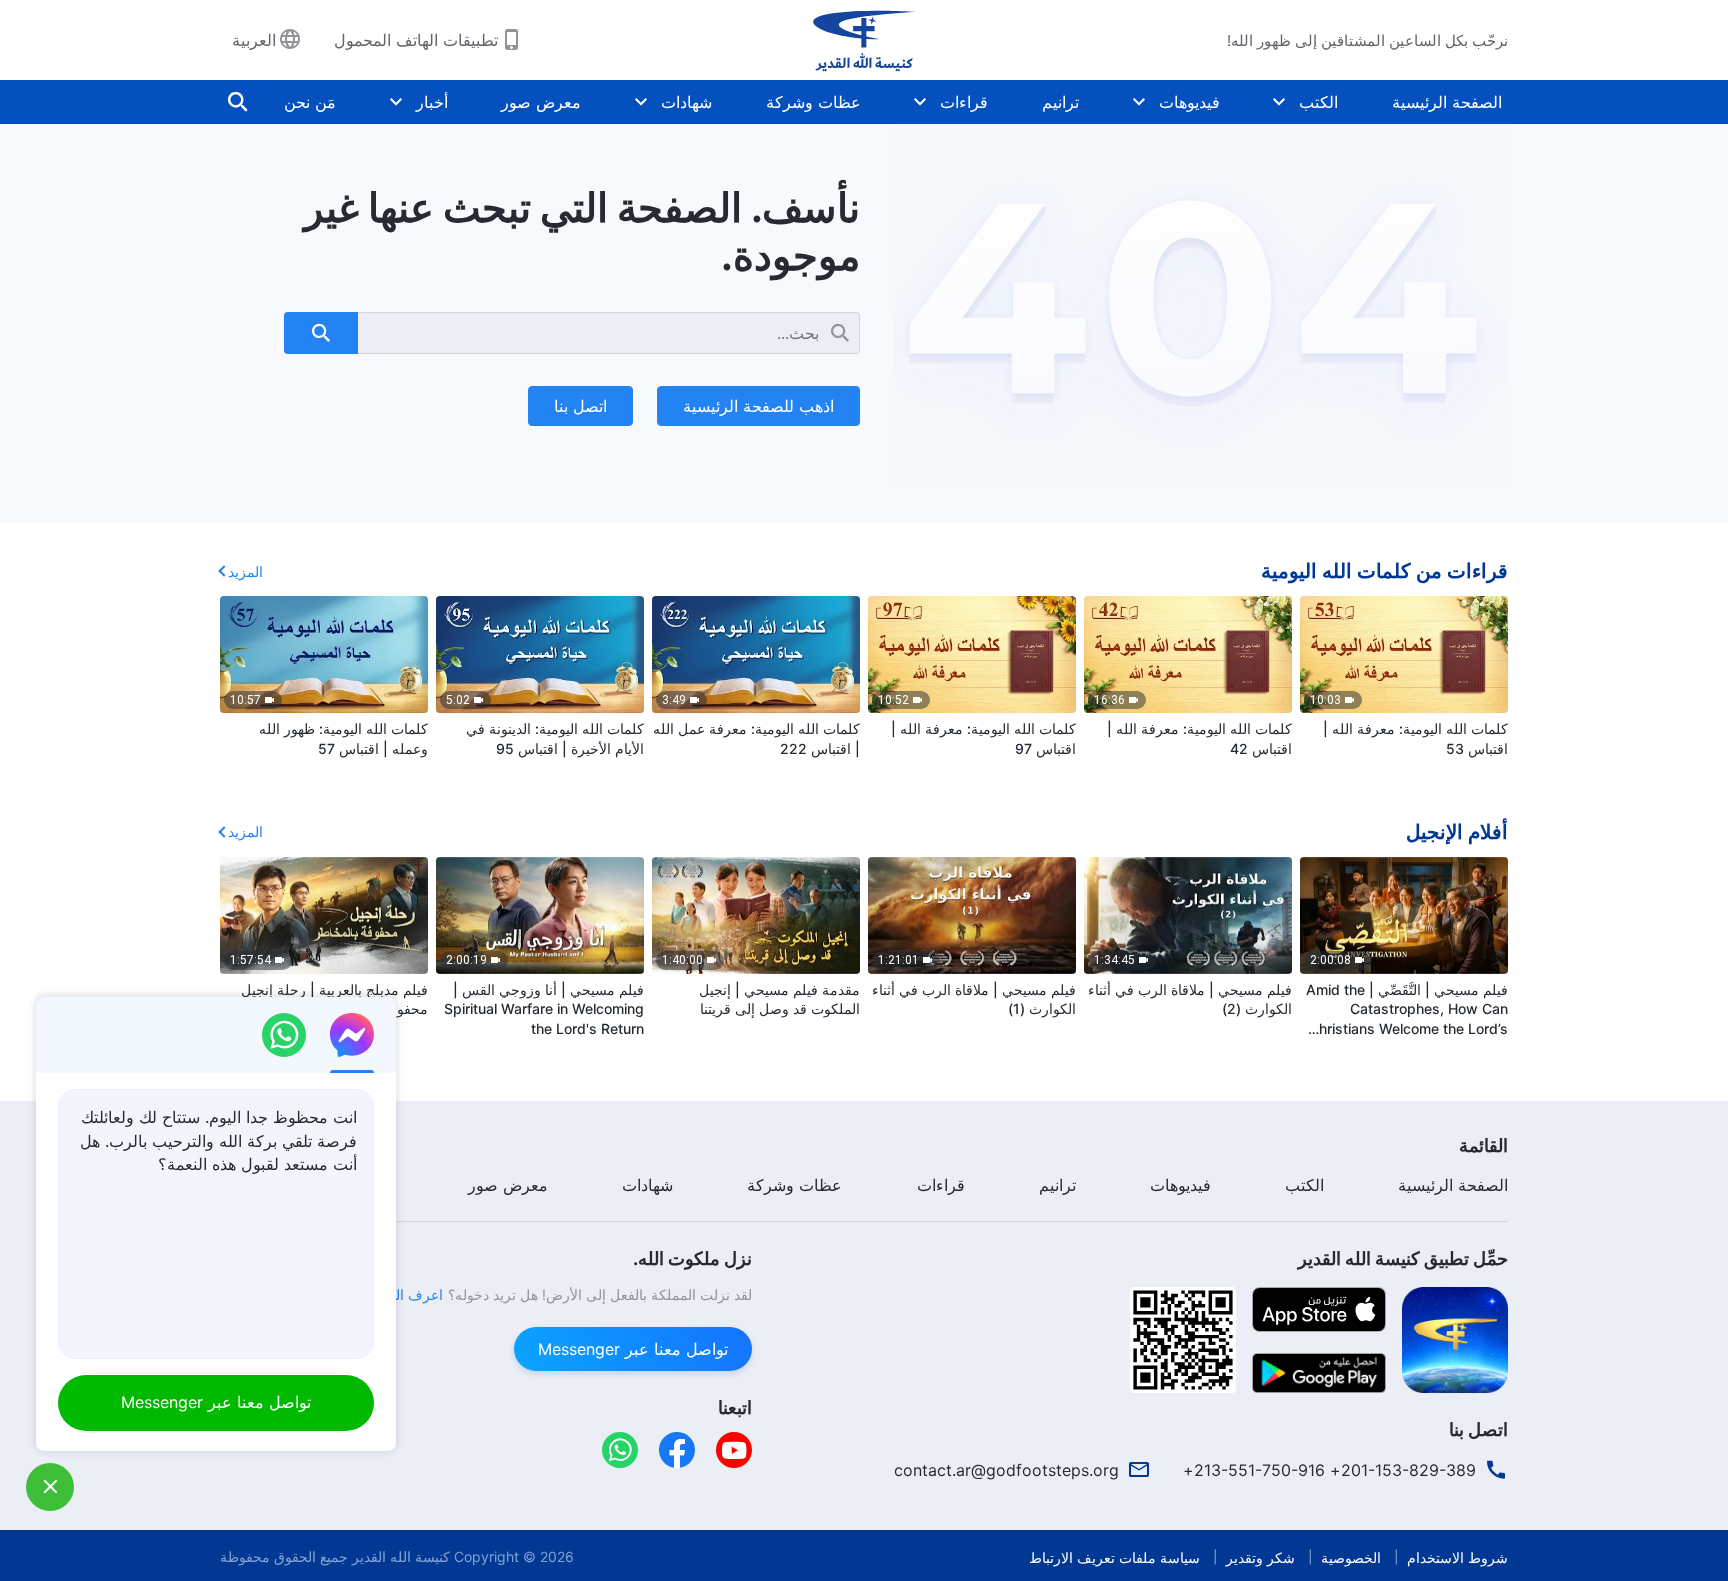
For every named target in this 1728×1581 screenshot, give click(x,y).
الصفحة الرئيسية (1447, 102)
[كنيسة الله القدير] (864, 40)
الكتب (1318, 102)
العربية (254, 40)
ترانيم (1060, 102)
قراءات (964, 102)
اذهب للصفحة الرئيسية (758, 406)
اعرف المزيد (406, 1294)
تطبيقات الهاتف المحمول (416, 40)
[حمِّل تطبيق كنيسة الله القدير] (1455, 1338)
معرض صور (541, 102)
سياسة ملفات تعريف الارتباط (1114, 1557)
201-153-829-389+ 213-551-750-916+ (1329, 1470)
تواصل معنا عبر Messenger (633, 1349)
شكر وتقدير (1260, 1557)
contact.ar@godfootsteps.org (1006, 1470)
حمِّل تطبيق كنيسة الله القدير (1403, 1258)
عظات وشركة (813, 102)
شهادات (686, 102)
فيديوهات (1189, 102)
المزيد (245, 571)
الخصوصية (1351, 1557)
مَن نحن (310, 102)
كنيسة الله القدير (401, 1556)
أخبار (432, 102)
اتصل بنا (580, 406)
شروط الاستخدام (1457, 1557)
